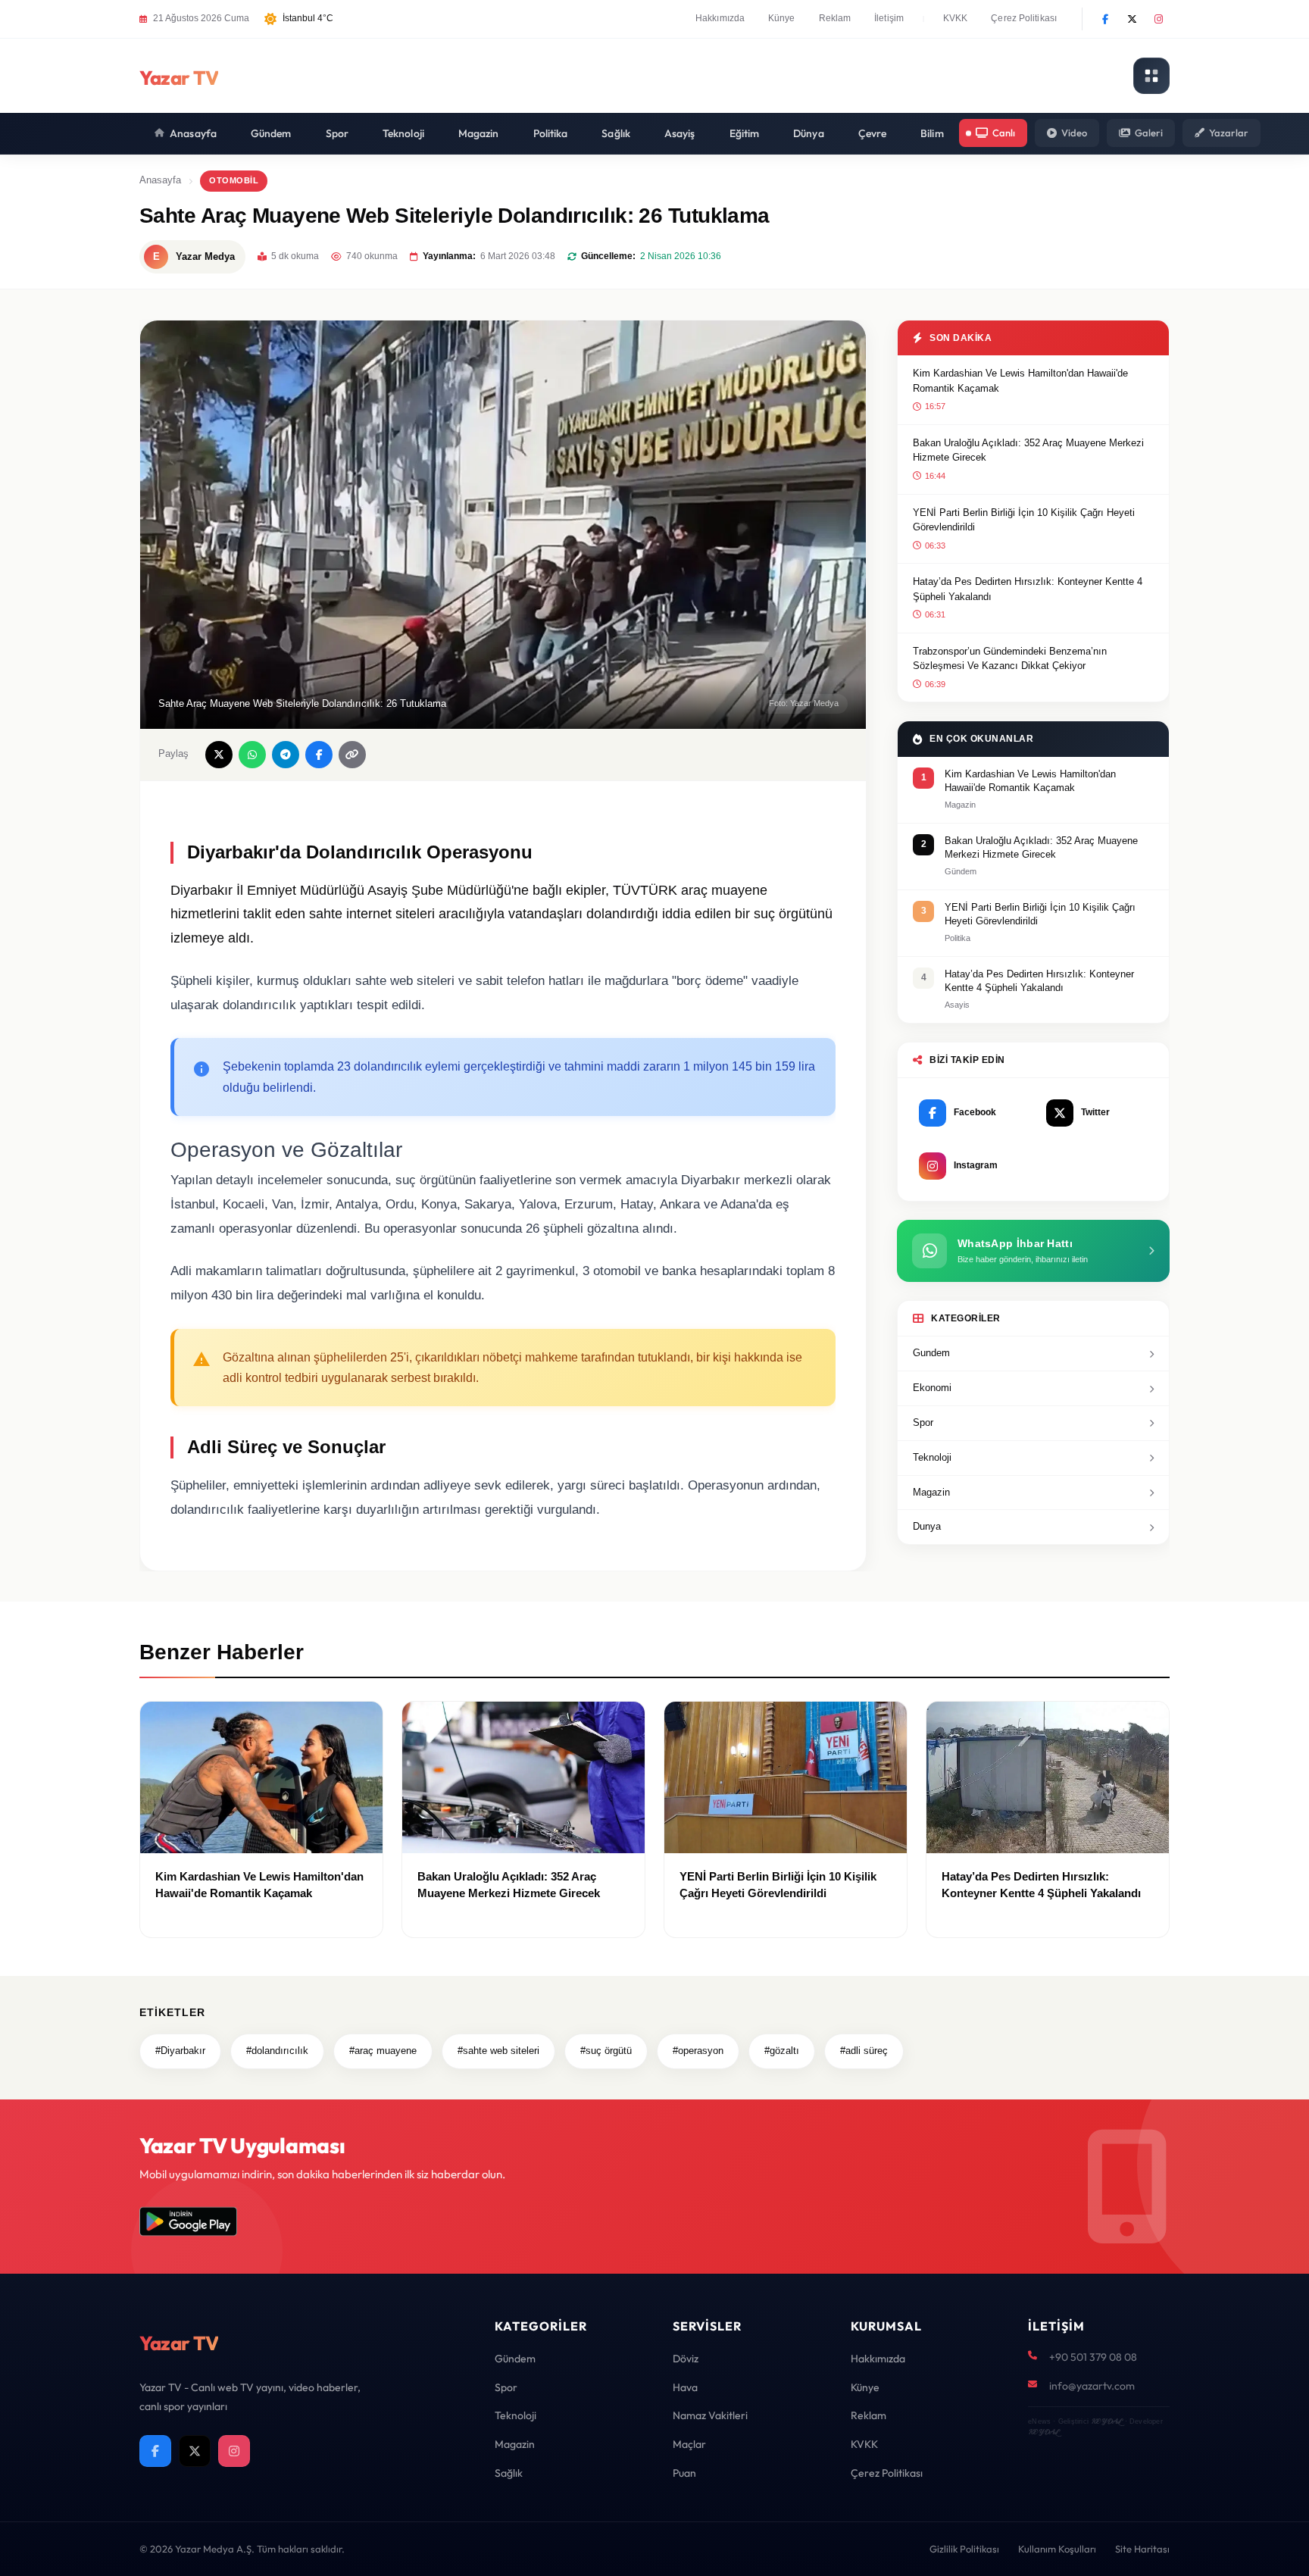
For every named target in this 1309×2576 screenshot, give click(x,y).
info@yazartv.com (1092, 2386)
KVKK (955, 18)
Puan (684, 2473)
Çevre (873, 133)
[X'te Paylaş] (219, 755)
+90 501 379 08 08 (1093, 2357)
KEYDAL (1106, 2421)
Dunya (927, 1526)
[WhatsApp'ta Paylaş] (252, 755)
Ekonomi (932, 1388)
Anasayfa (193, 133)
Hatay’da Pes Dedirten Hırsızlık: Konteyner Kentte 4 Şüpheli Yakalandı (1028, 589)
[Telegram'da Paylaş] (286, 755)
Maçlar (689, 2444)
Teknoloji (403, 133)
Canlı (1004, 133)
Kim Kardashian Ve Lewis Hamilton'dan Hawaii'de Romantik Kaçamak (1020, 381)
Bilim (932, 133)
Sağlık (616, 133)
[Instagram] (1158, 19)
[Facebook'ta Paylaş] (319, 755)
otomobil (234, 180)
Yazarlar (1229, 133)
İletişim (889, 18)
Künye (782, 18)
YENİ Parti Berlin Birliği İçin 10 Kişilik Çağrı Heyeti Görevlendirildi (1024, 520)
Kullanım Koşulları (1057, 2549)
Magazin (479, 133)
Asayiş (680, 133)
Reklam (835, 18)
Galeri (1149, 133)
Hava (685, 2387)
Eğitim (745, 133)
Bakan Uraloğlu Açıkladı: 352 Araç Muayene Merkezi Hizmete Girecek (1028, 450)
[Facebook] (1105, 19)
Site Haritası (1142, 2549)
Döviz (686, 2359)
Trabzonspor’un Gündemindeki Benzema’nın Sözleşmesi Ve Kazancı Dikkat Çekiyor (1010, 659)
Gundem (931, 1353)
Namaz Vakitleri (710, 2415)
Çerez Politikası (1024, 18)
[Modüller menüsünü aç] (1151, 76)
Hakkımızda (720, 18)
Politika (551, 133)
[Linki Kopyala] (352, 755)
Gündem (271, 133)
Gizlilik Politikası (964, 2549)
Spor (337, 133)
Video (1074, 133)
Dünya (809, 133)
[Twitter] (1132, 19)
